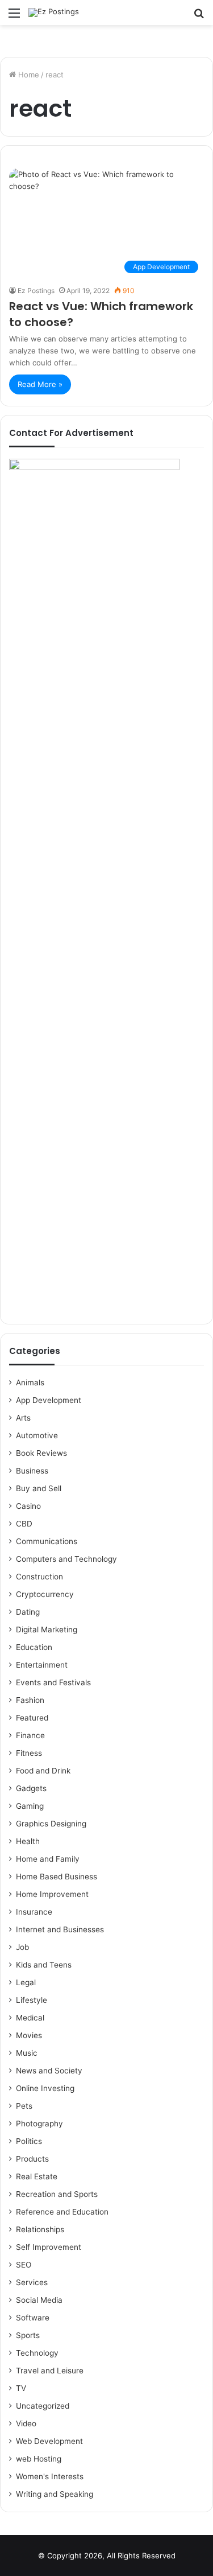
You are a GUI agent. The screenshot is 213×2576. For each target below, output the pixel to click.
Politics (29, 2141)
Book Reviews (41, 1453)
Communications (47, 1541)
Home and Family (48, 1859)
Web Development (49, 2441)
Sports (28, 2335)
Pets (24, 2106)
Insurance (34, 1912)
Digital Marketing (47, 1629)
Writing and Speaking (55, 2494)
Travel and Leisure (50, 2371)
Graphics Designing (51, 1824)
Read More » (40, 384)
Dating (28, 1612)
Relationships (40, 2229)
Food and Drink (43, 1771)
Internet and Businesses (60, 1929)
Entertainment (42, 1665)
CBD (24, 1524)
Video (26, 2423)
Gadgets (31, 1788)
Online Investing (45, 2088)
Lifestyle (32, 2000)
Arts (23, 1418)
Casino (28, 1506)
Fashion (30, 1700)
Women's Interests (50, 2476)
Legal (26, 1982)
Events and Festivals (53, 1682)
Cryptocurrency (45, 1594)
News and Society (49, 2071)
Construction (39, 1577)
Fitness (29, 1753)
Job (22, 1947)
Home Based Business (57, 1877)
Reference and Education (62, 2212)
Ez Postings (36, 291)
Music (27, 2053)
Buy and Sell (39, 1488)
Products (32, 2159)
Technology (37, 2353)
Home (28, 75)
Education (34, 1647)
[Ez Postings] (54, 13)
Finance (30, 1735)
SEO (24, 2265)
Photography (39, 2124)
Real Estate (37, 2176)
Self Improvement (49, 2247)
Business (32, 1471)
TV (21, 2388)
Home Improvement (52, 1894)
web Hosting (39, 2459)
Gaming (30, 1806)
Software (33, 2318)
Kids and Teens (44, 1965)
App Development (49, 1400)
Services (32, 2282)
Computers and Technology (66, 1559)
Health (28, 1841)
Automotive (37, 1435)
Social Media (39, 2300)
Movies (29, 2035)
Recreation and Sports (57, 2194)
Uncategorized (43, 2406)
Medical (30, 2018)
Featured (32, 1718)
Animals (30, 1382)
